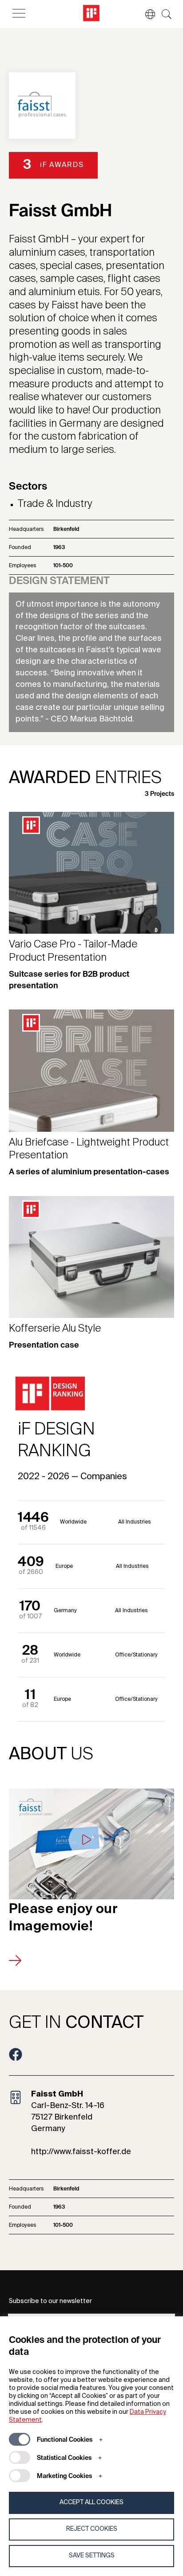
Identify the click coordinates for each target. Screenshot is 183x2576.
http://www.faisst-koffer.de (81, 2152)
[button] (146, 14)
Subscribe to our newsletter (50, 2301)
